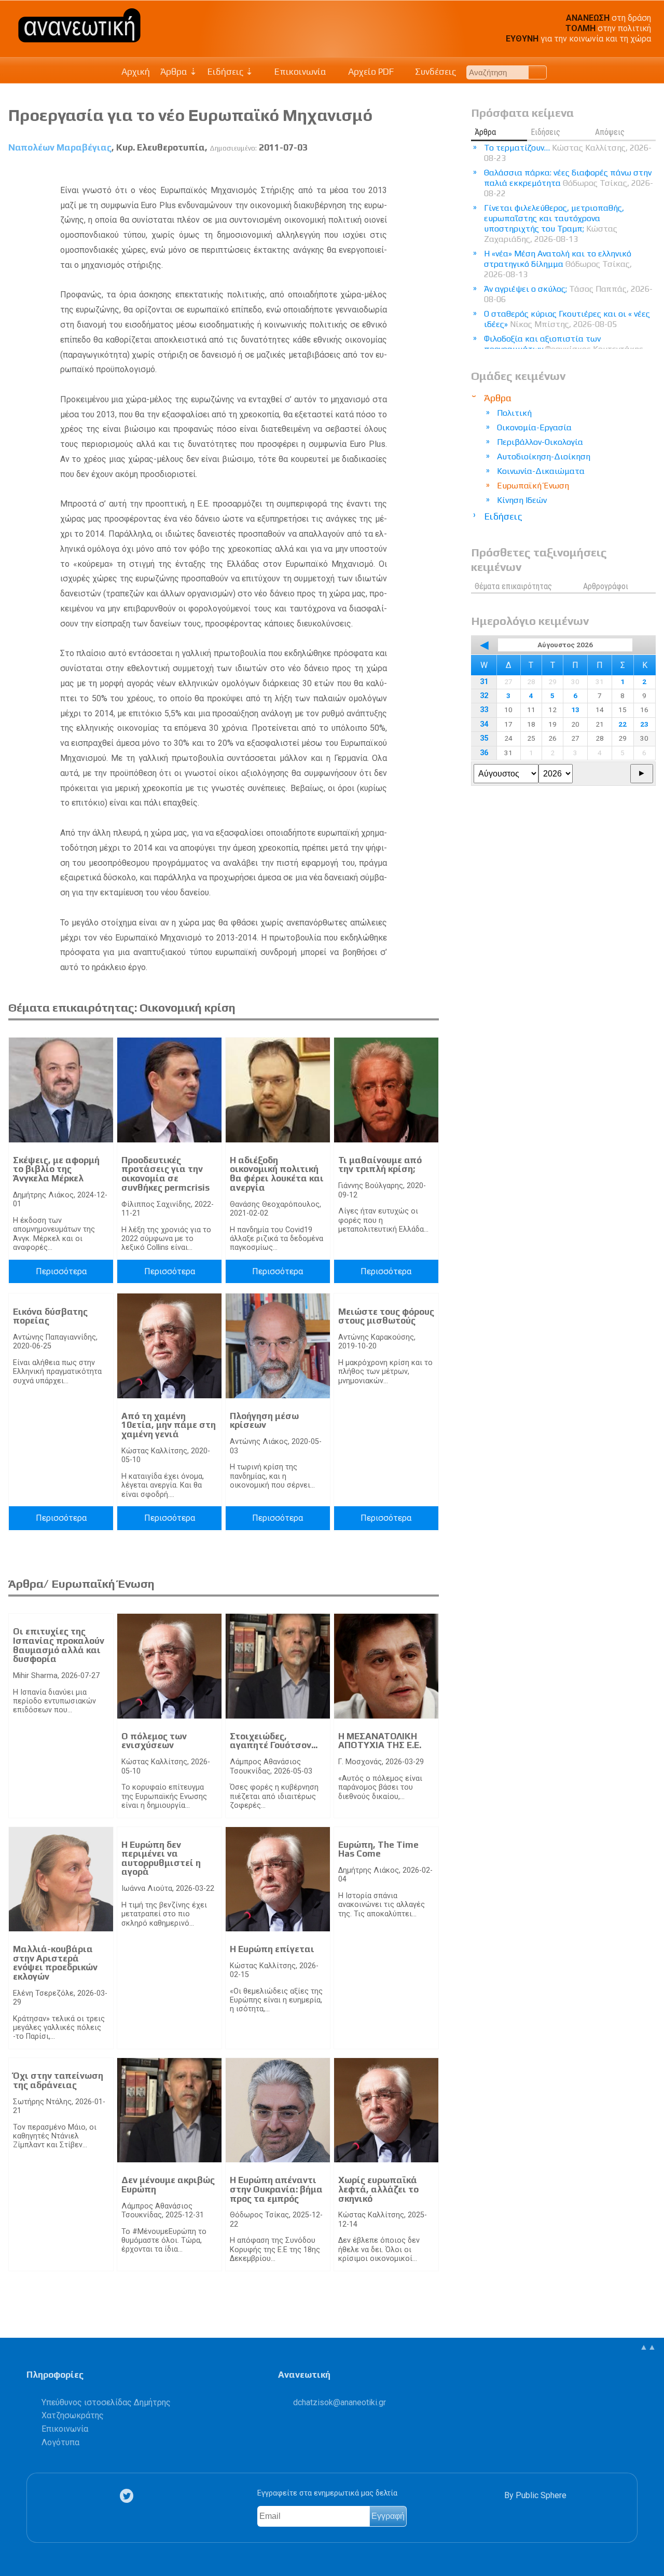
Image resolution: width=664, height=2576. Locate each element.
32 (484, 696)
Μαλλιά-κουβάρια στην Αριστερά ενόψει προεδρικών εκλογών (55, 1963)
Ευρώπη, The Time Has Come (378, 1849)
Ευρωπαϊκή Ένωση (533, 486)
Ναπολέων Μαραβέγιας (60, 147)
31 (484, 682)
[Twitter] (129, 2496)
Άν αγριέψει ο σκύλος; (568, 294)
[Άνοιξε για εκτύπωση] (412, 172)
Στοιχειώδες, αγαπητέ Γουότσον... (274, 1741)
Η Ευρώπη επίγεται (272, 1949)
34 (484, 724)
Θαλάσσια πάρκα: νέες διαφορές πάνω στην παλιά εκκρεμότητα (569, 183)
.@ (340, 2402)
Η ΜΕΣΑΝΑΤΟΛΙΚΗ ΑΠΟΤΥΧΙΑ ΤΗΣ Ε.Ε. (380, 1741)
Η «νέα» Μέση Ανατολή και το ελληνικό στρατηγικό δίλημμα (558, 264)
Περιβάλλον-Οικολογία (540, 442)
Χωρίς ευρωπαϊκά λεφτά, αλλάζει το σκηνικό (378, 2189)
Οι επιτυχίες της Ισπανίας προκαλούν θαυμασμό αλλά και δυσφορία (59, 1645)
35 (484, 738)
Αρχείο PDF (370, 72)
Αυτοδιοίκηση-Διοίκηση (544, 456)
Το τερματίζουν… (568, 153)
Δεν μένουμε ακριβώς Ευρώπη (168, 2185)
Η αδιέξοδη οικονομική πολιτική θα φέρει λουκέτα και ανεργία (277, 1174)
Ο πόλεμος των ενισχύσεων (154, 1741)
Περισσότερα (61, 1271)
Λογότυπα (60, 2442)
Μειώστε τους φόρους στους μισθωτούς (386, 1316)
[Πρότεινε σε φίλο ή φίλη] (431, 172)
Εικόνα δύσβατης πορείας (50, 1316)
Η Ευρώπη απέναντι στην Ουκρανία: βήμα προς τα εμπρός (276, 2189)
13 (575, 710)
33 (484, 710)
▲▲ (648, 2347)
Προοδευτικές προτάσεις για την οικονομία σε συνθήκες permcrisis (165, 1174)
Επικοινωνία (299, 72)
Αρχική (136, 72)
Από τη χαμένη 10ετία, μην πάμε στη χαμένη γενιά (169, 1425)
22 (622, 724)
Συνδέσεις (434, 72)
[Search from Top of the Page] (538, 72)
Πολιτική (514, 413)
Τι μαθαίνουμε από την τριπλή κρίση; (380, 1165)
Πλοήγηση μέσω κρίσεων (264, 1421)
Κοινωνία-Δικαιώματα (541, 471)
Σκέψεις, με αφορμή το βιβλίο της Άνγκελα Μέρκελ (56, 1169)
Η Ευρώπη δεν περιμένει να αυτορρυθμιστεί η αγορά (161, 1858)
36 (484, 753)
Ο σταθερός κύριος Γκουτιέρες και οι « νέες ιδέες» (567, 319)
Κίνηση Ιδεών (522, 500)
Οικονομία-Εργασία (534, 427)
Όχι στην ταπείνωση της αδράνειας (58, 2080)
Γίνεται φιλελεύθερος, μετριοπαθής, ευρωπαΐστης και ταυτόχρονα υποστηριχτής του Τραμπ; (554, 223)
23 (644, 724)
